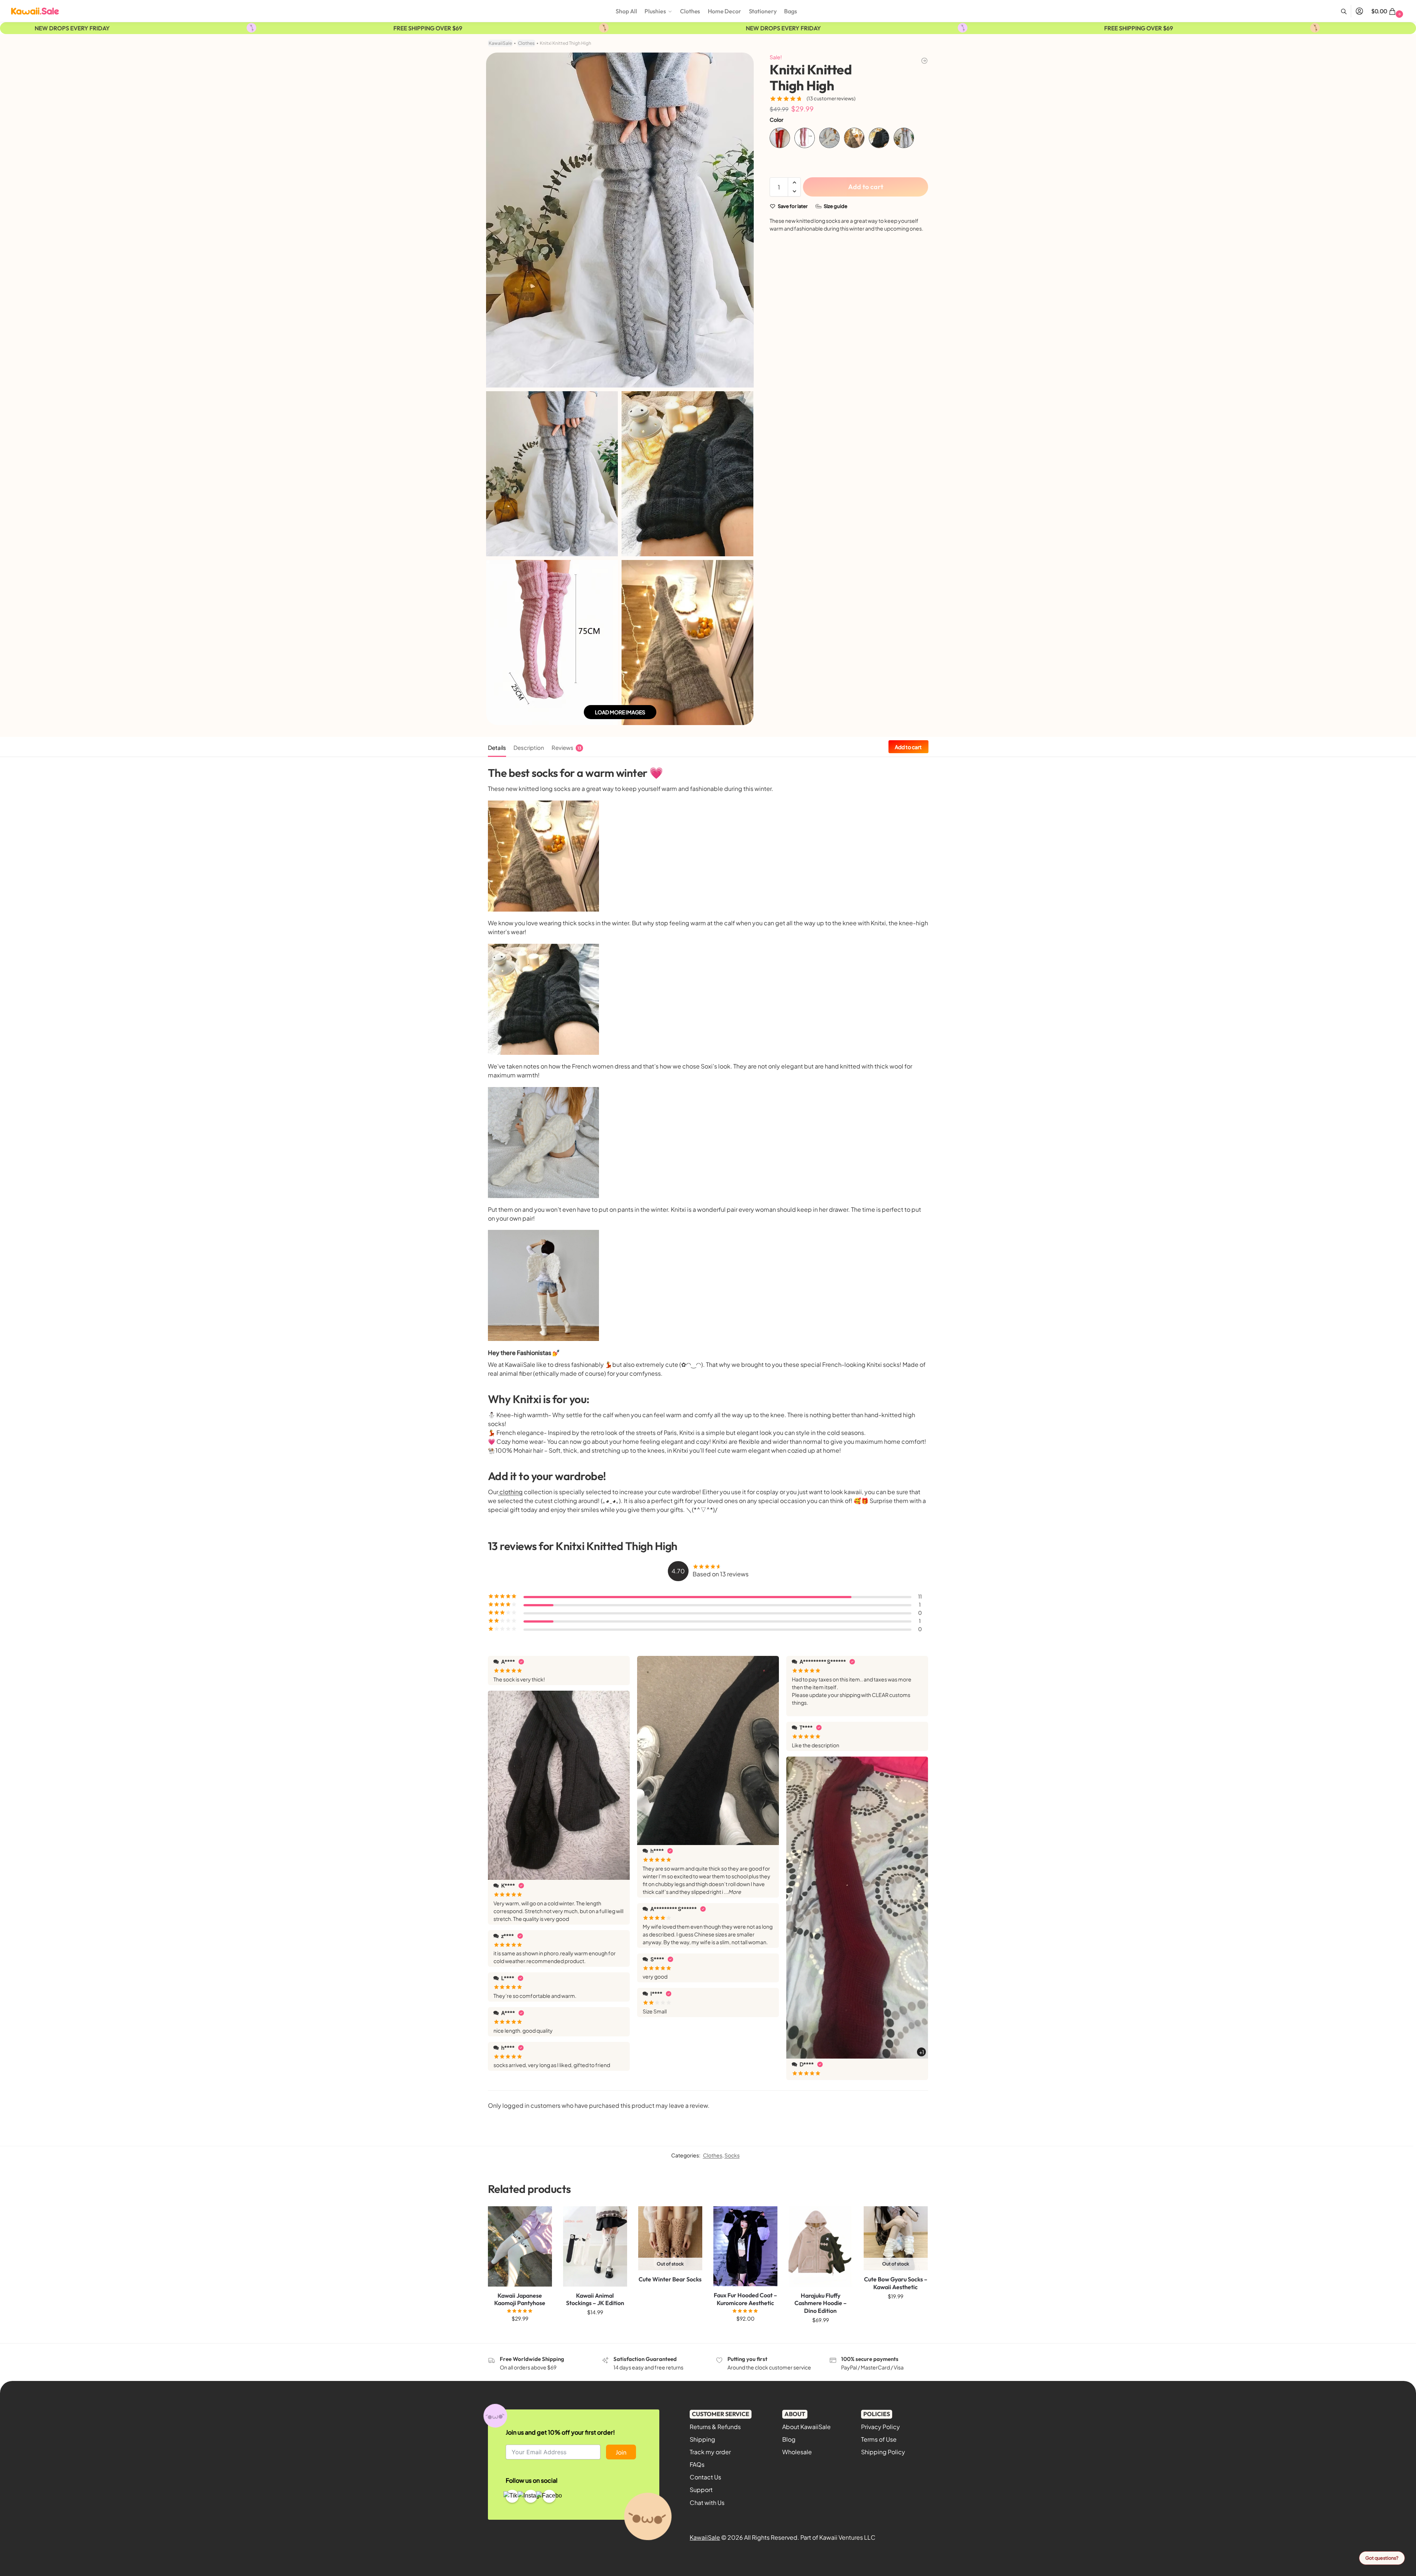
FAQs (697, 2464)
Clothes (526, 43)
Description (529, 747)
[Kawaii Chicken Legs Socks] (924, 61)
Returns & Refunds (715, 2427)
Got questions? (1382, 2558)
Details (497, 747)
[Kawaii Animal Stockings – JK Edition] (595, 2246)
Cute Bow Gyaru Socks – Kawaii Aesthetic (896, 2283)
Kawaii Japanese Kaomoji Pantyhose (520, 2299)
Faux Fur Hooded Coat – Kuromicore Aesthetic (745, 2299)
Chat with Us (707, 2503)
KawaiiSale (500, 43)
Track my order (710, 2452)
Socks (732, 2155)
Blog (789, 2439)
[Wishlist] (541, 2217)
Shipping (702, 2439)
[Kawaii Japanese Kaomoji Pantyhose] (520, 2246)
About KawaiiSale (806, 2427)
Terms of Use (879, 2439)
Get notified (670, 2297)
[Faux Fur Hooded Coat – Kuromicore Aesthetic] (745, 2246)
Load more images (620, 712)
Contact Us (705, 2477)
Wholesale (797, 2452)
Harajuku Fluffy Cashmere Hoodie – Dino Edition (821, 2303)
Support (701, 2490)
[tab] (499, 747)
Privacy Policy (881, 2427)
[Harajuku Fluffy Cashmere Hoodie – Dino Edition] (821, 2246)
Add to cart (866, 187)
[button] (1388, 11)
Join (621, 2452)
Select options (520, 2334)
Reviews (566, 747)
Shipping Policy (883, 2452)
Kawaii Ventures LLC (847, 2537)
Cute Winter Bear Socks (670, 2279)
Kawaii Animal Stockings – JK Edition (595, 2299)
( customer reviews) (831, 99)
